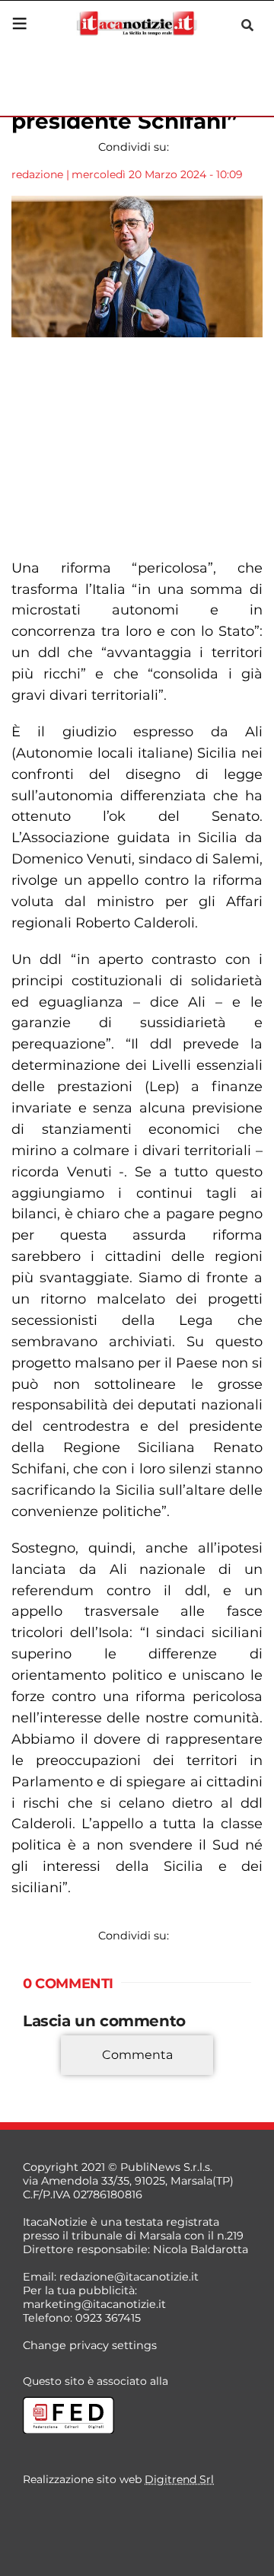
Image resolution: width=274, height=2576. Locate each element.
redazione (37, 174)
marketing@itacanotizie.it (94, 2304)
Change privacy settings (90, 2345)
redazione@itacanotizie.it (129, 2277)
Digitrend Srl (179, 2479)
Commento (55, 2077)
